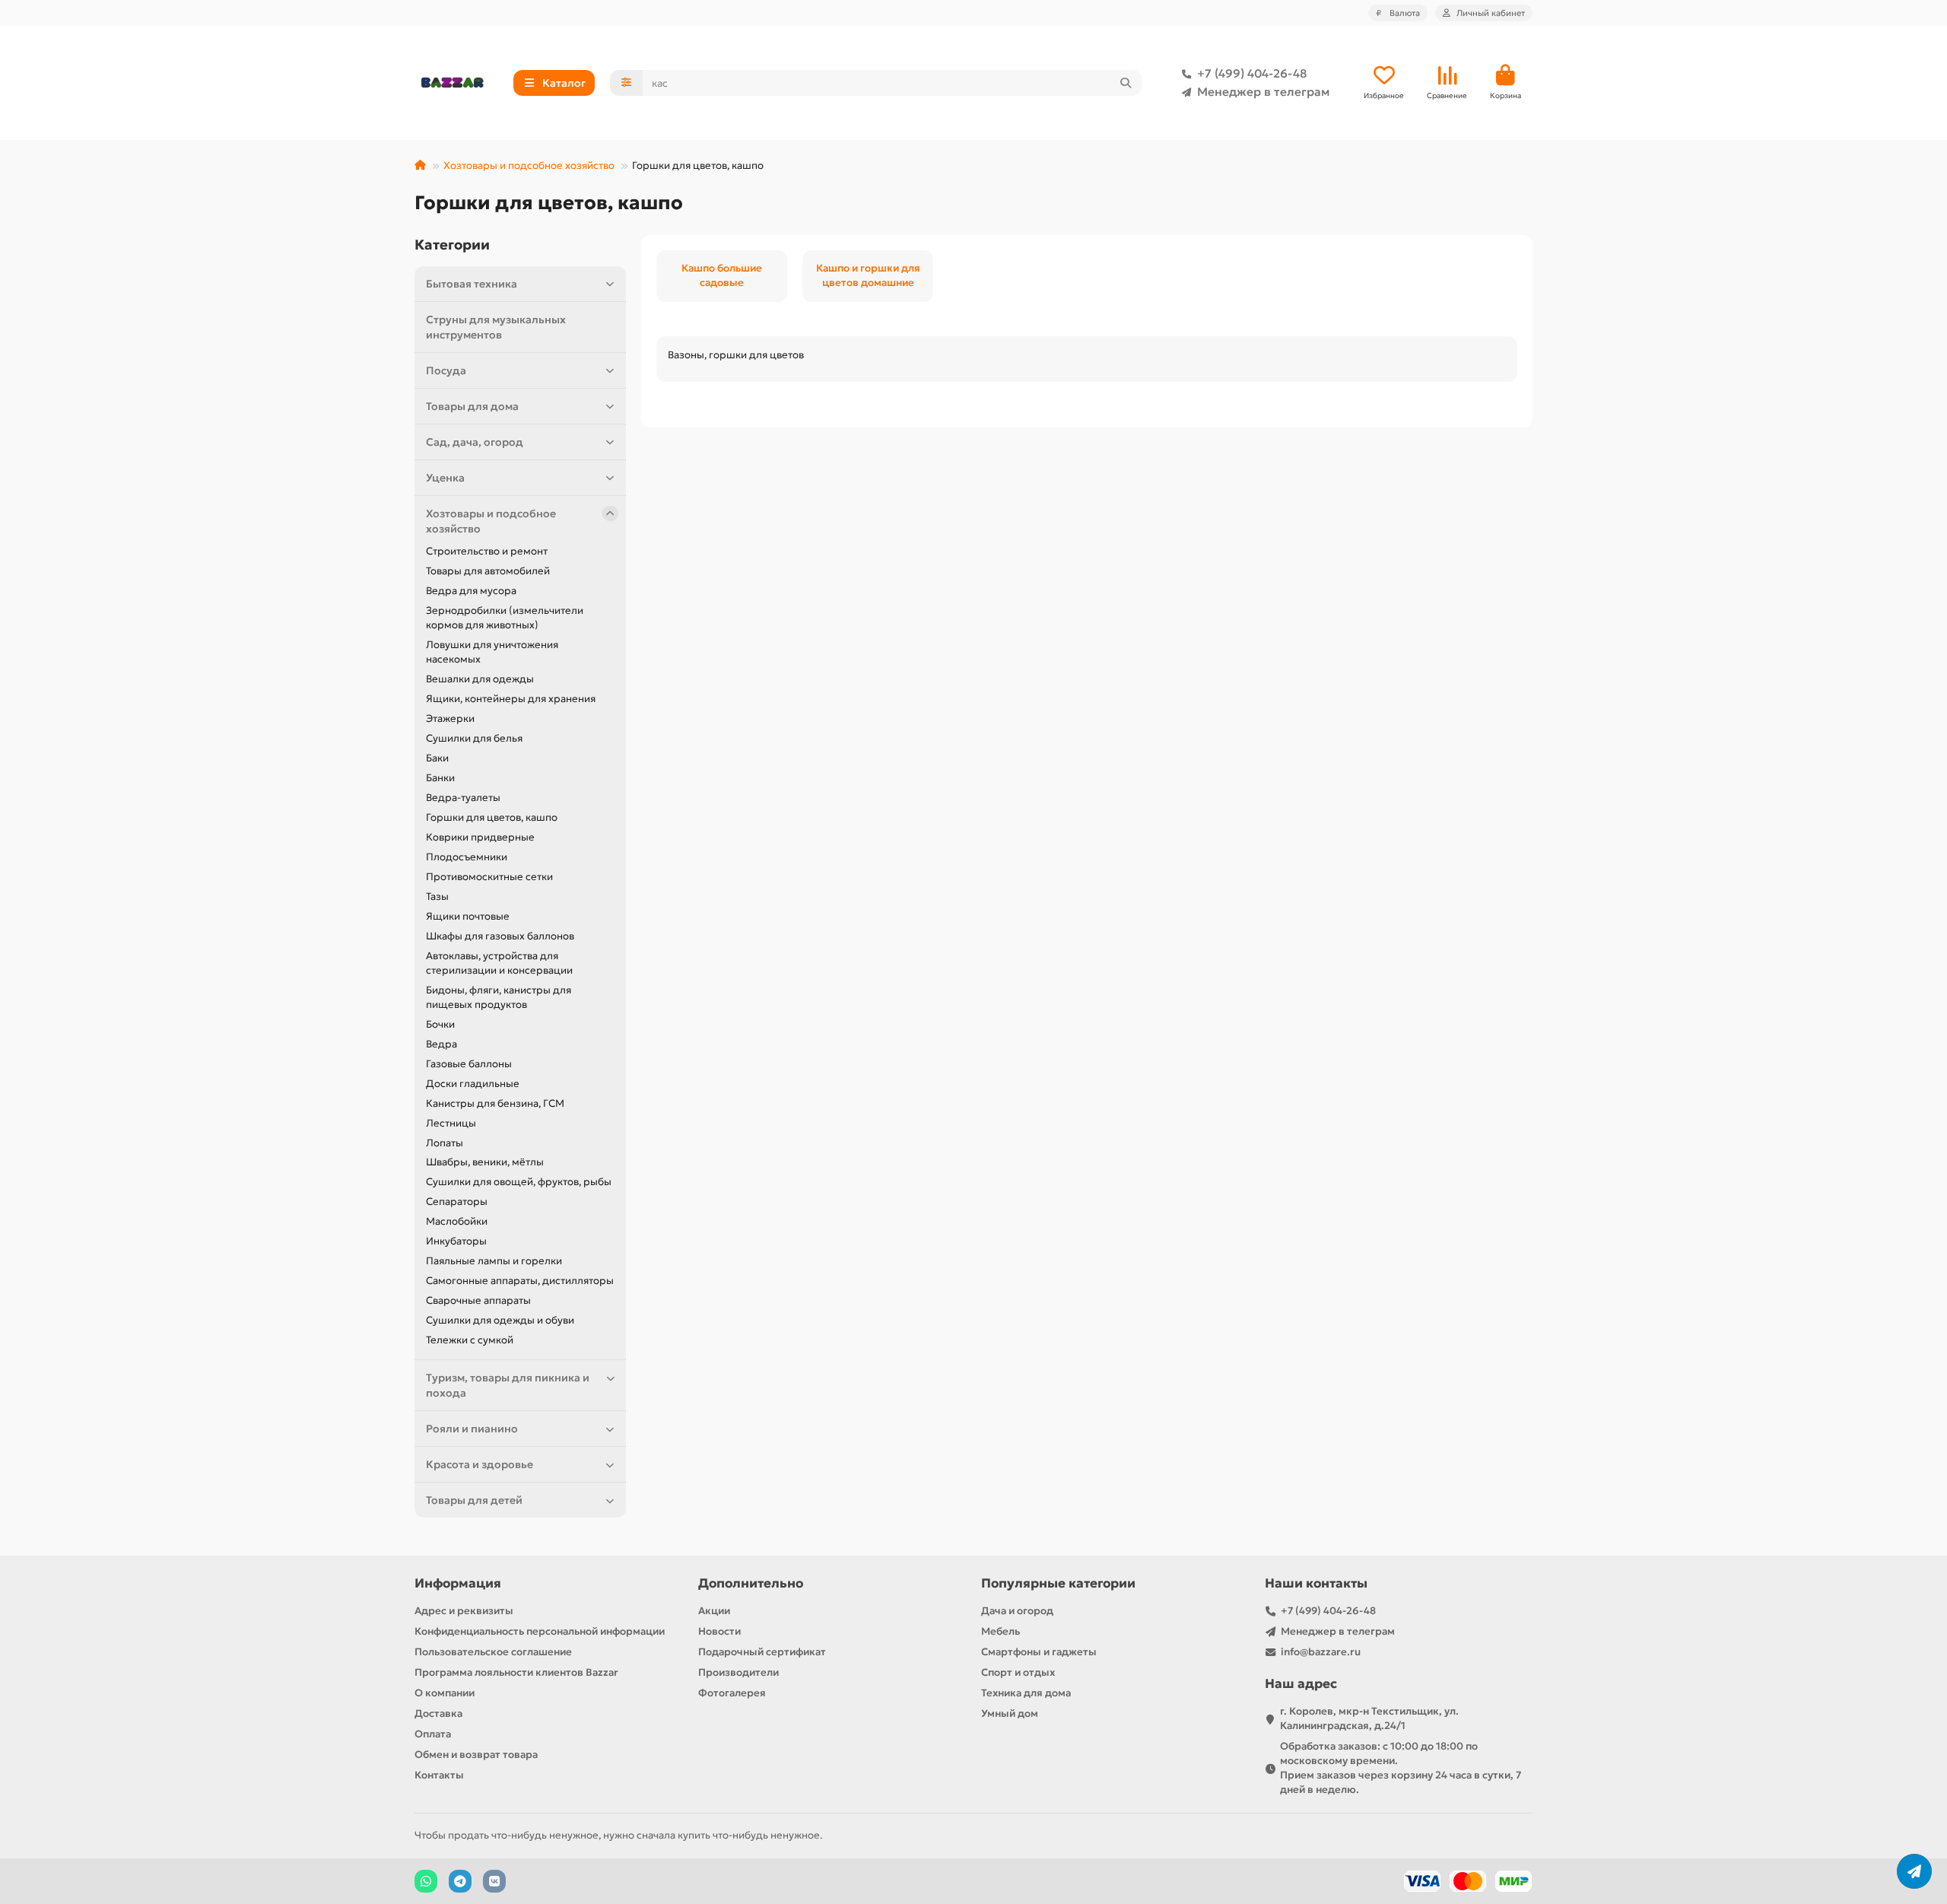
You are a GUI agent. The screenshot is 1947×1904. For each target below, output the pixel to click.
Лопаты (445, 1143)
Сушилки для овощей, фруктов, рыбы (519, 1182)
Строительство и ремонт (487, 551)
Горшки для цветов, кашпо (492, 817)
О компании (445, 1693)
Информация (458, 1583)
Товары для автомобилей (488, 571)
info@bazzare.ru (1321, 1652)
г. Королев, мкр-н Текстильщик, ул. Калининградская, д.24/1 (1369, 1718)
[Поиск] (1126, 83)
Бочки (440, 1024)
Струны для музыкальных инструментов (496, 327)
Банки (440, 778)
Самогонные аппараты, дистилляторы (520, 1281)
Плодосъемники (467, 857)
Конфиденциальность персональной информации (540, 1631)
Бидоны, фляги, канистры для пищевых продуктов (499, 997)
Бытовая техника (472, 284)
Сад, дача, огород (475, 442)
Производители (738, 1672)
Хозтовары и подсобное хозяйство (529, 165)
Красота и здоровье (480, 1464)
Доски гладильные (473, 1084)
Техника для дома (1026, 1693)
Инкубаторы (456, 1241)
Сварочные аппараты (478, 1300)
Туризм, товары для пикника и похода (508, 1385)
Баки (437, 758)
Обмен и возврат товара (476, 1755)
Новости (719, 1631)
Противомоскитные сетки (489, 877)
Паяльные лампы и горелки (494, 1261)
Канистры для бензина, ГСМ (495, 1103)
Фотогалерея (732, 1693)
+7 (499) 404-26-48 (1252, 73)
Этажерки (450, 718)
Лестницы (451, 1123)
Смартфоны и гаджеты (1039, 1652)
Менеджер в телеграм (1263, 92)
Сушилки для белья (474, 738)
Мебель (1000, 1631)
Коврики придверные (480, 837)
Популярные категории (1058, 1583)
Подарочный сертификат (762, 1652)
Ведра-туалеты (463, 798)
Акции (714, 1611)
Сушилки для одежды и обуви (500, 1320)
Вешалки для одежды (480, 679)
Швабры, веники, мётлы (485, 1162)
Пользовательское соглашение (493, 1652)
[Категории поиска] (626, 83)
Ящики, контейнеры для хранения (511, 699)
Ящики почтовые (468, 916)
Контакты (439, 1775)
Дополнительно (751, 1583)
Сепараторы (457, 1202)
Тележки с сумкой (470, 1340)
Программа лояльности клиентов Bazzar (516, 1672)
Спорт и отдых (1018, 1672)
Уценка (445, 478)
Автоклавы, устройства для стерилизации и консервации (499, 963)
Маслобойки (457, 1221)
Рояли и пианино (472, 1429)
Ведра (441, 1044)
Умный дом (1010, 1713)
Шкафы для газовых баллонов (500, 936)
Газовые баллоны (469, 1064)
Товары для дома (472, 406)
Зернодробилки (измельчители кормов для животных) (505, 618)
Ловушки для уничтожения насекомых (492, 652)
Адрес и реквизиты (464, 1611)
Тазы (437, 896)
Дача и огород (1017, 1611)
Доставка (438, 1713)
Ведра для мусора (471, 591)
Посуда (446, 370)
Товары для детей (474, 1500)
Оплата (433, 1734)
